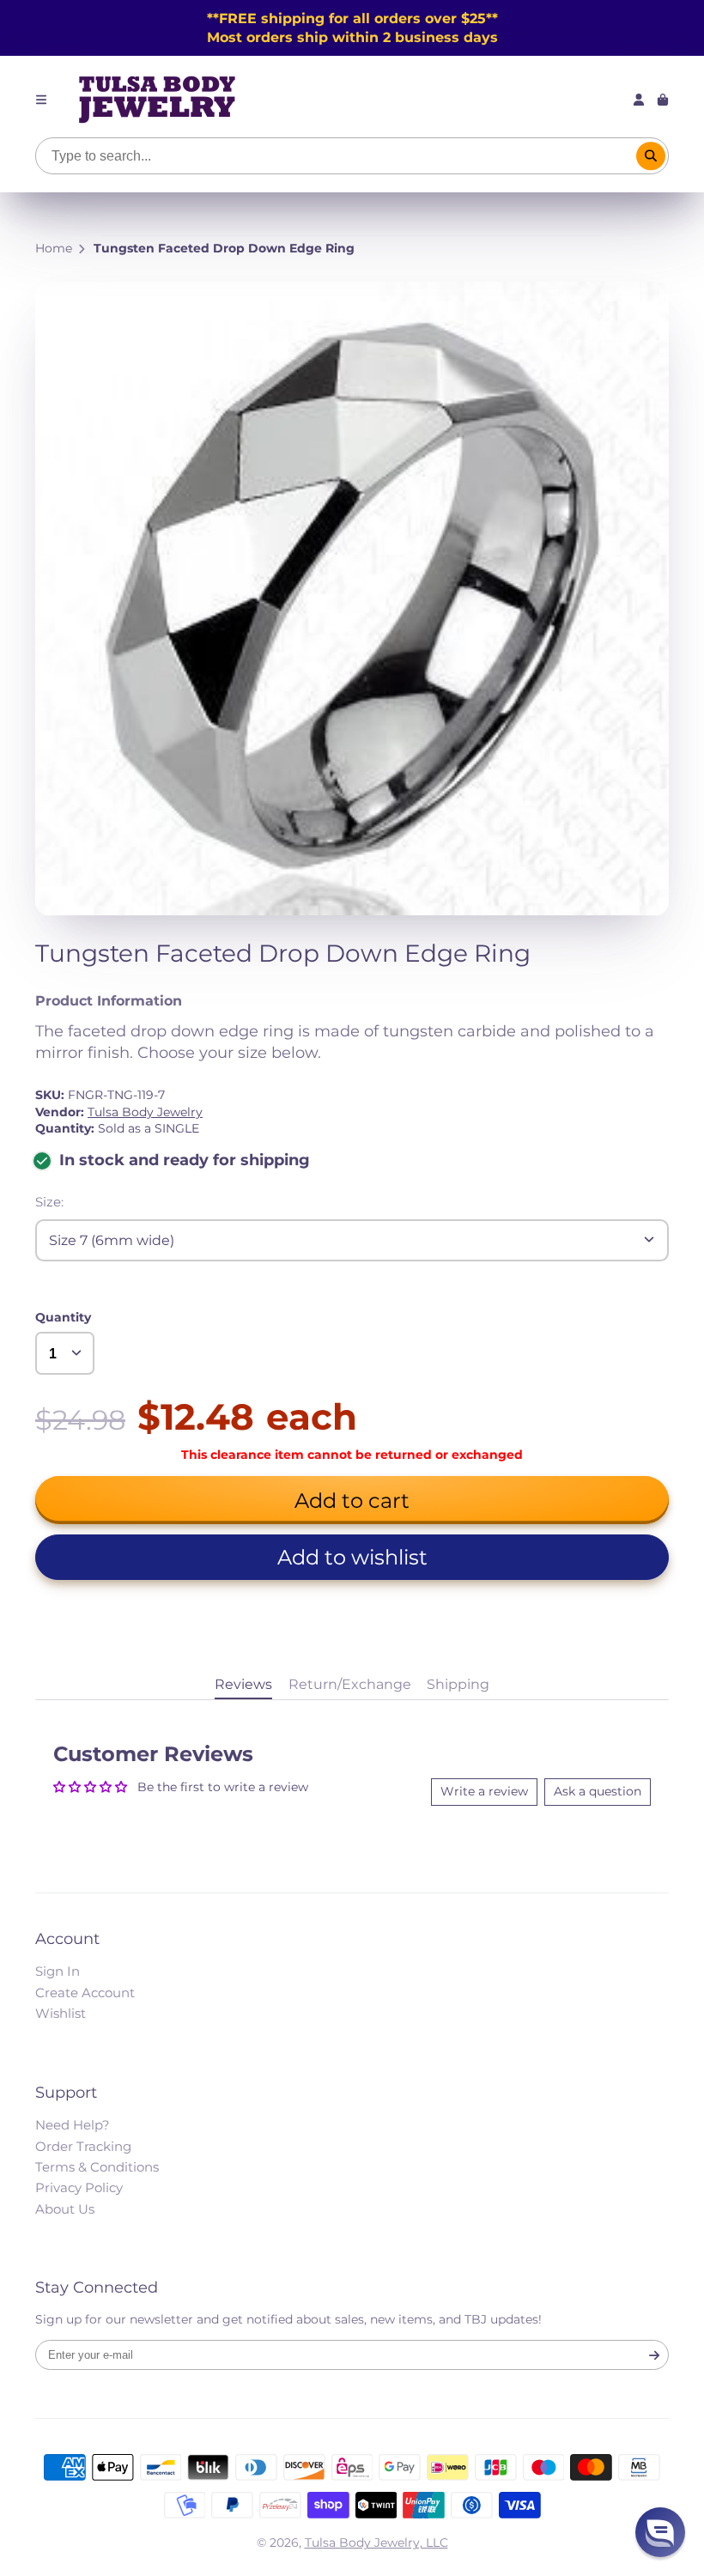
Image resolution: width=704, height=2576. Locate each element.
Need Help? (73, 2125)
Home (54, 248)
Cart (663, 100)
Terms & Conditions (97, 2167)
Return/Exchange (350, 1684)
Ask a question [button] (598, 1791)
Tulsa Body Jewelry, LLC (376, 2543)
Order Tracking (83, 2146)
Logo (157, 100)
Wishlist (61, 2013)
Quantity (63, 1317)
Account (639, 100)
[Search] (651, 156)
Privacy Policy (79, 2187)
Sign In (58, 1971)
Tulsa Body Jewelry (145, 1112)
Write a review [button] (484, 1791)
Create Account (85, 1993)
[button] (352, 1557)
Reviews (243, 1684)
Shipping (458, 1684)
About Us (65, 2209)
